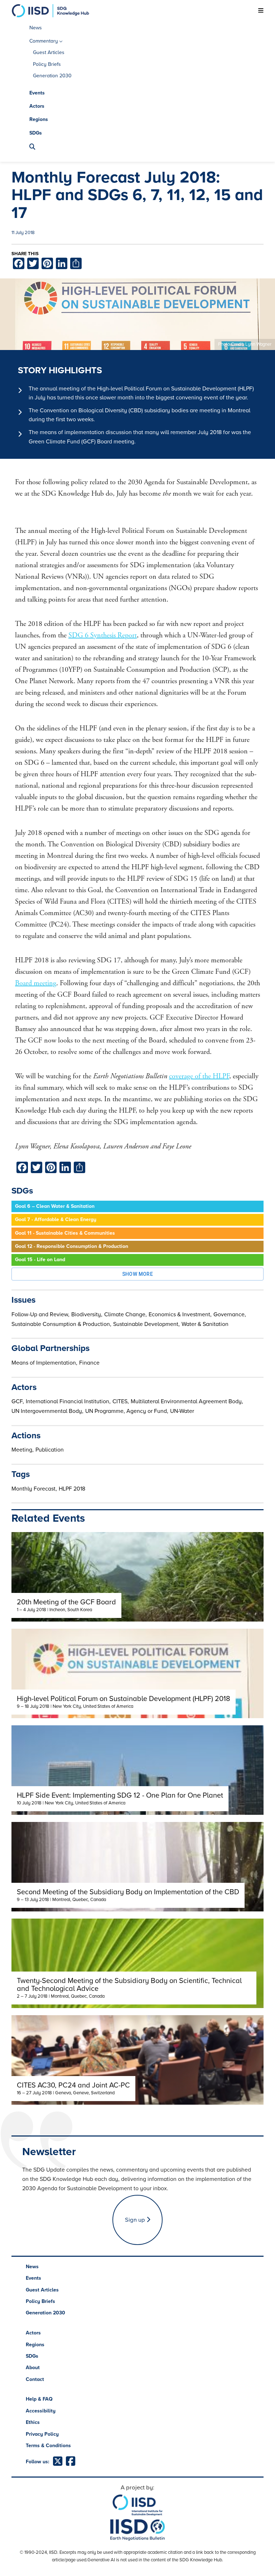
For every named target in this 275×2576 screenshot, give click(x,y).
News (36, 28)
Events (37, 93)
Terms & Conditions (48, 2446)
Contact (35, 2379)
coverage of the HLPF (199, 1076)
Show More (138, 1274)
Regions (39, 119)
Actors (37, 106)
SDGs (36, 133)
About (33, 2368)
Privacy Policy (42, 2434)
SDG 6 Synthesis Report (103, 635)
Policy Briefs (47, 64)
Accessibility (41, 2411)
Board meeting (36, 983)
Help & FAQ (39, 2399)
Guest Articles (49, 52)
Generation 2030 (52, 76)
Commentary (44, 41)
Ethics (33, 2422)
